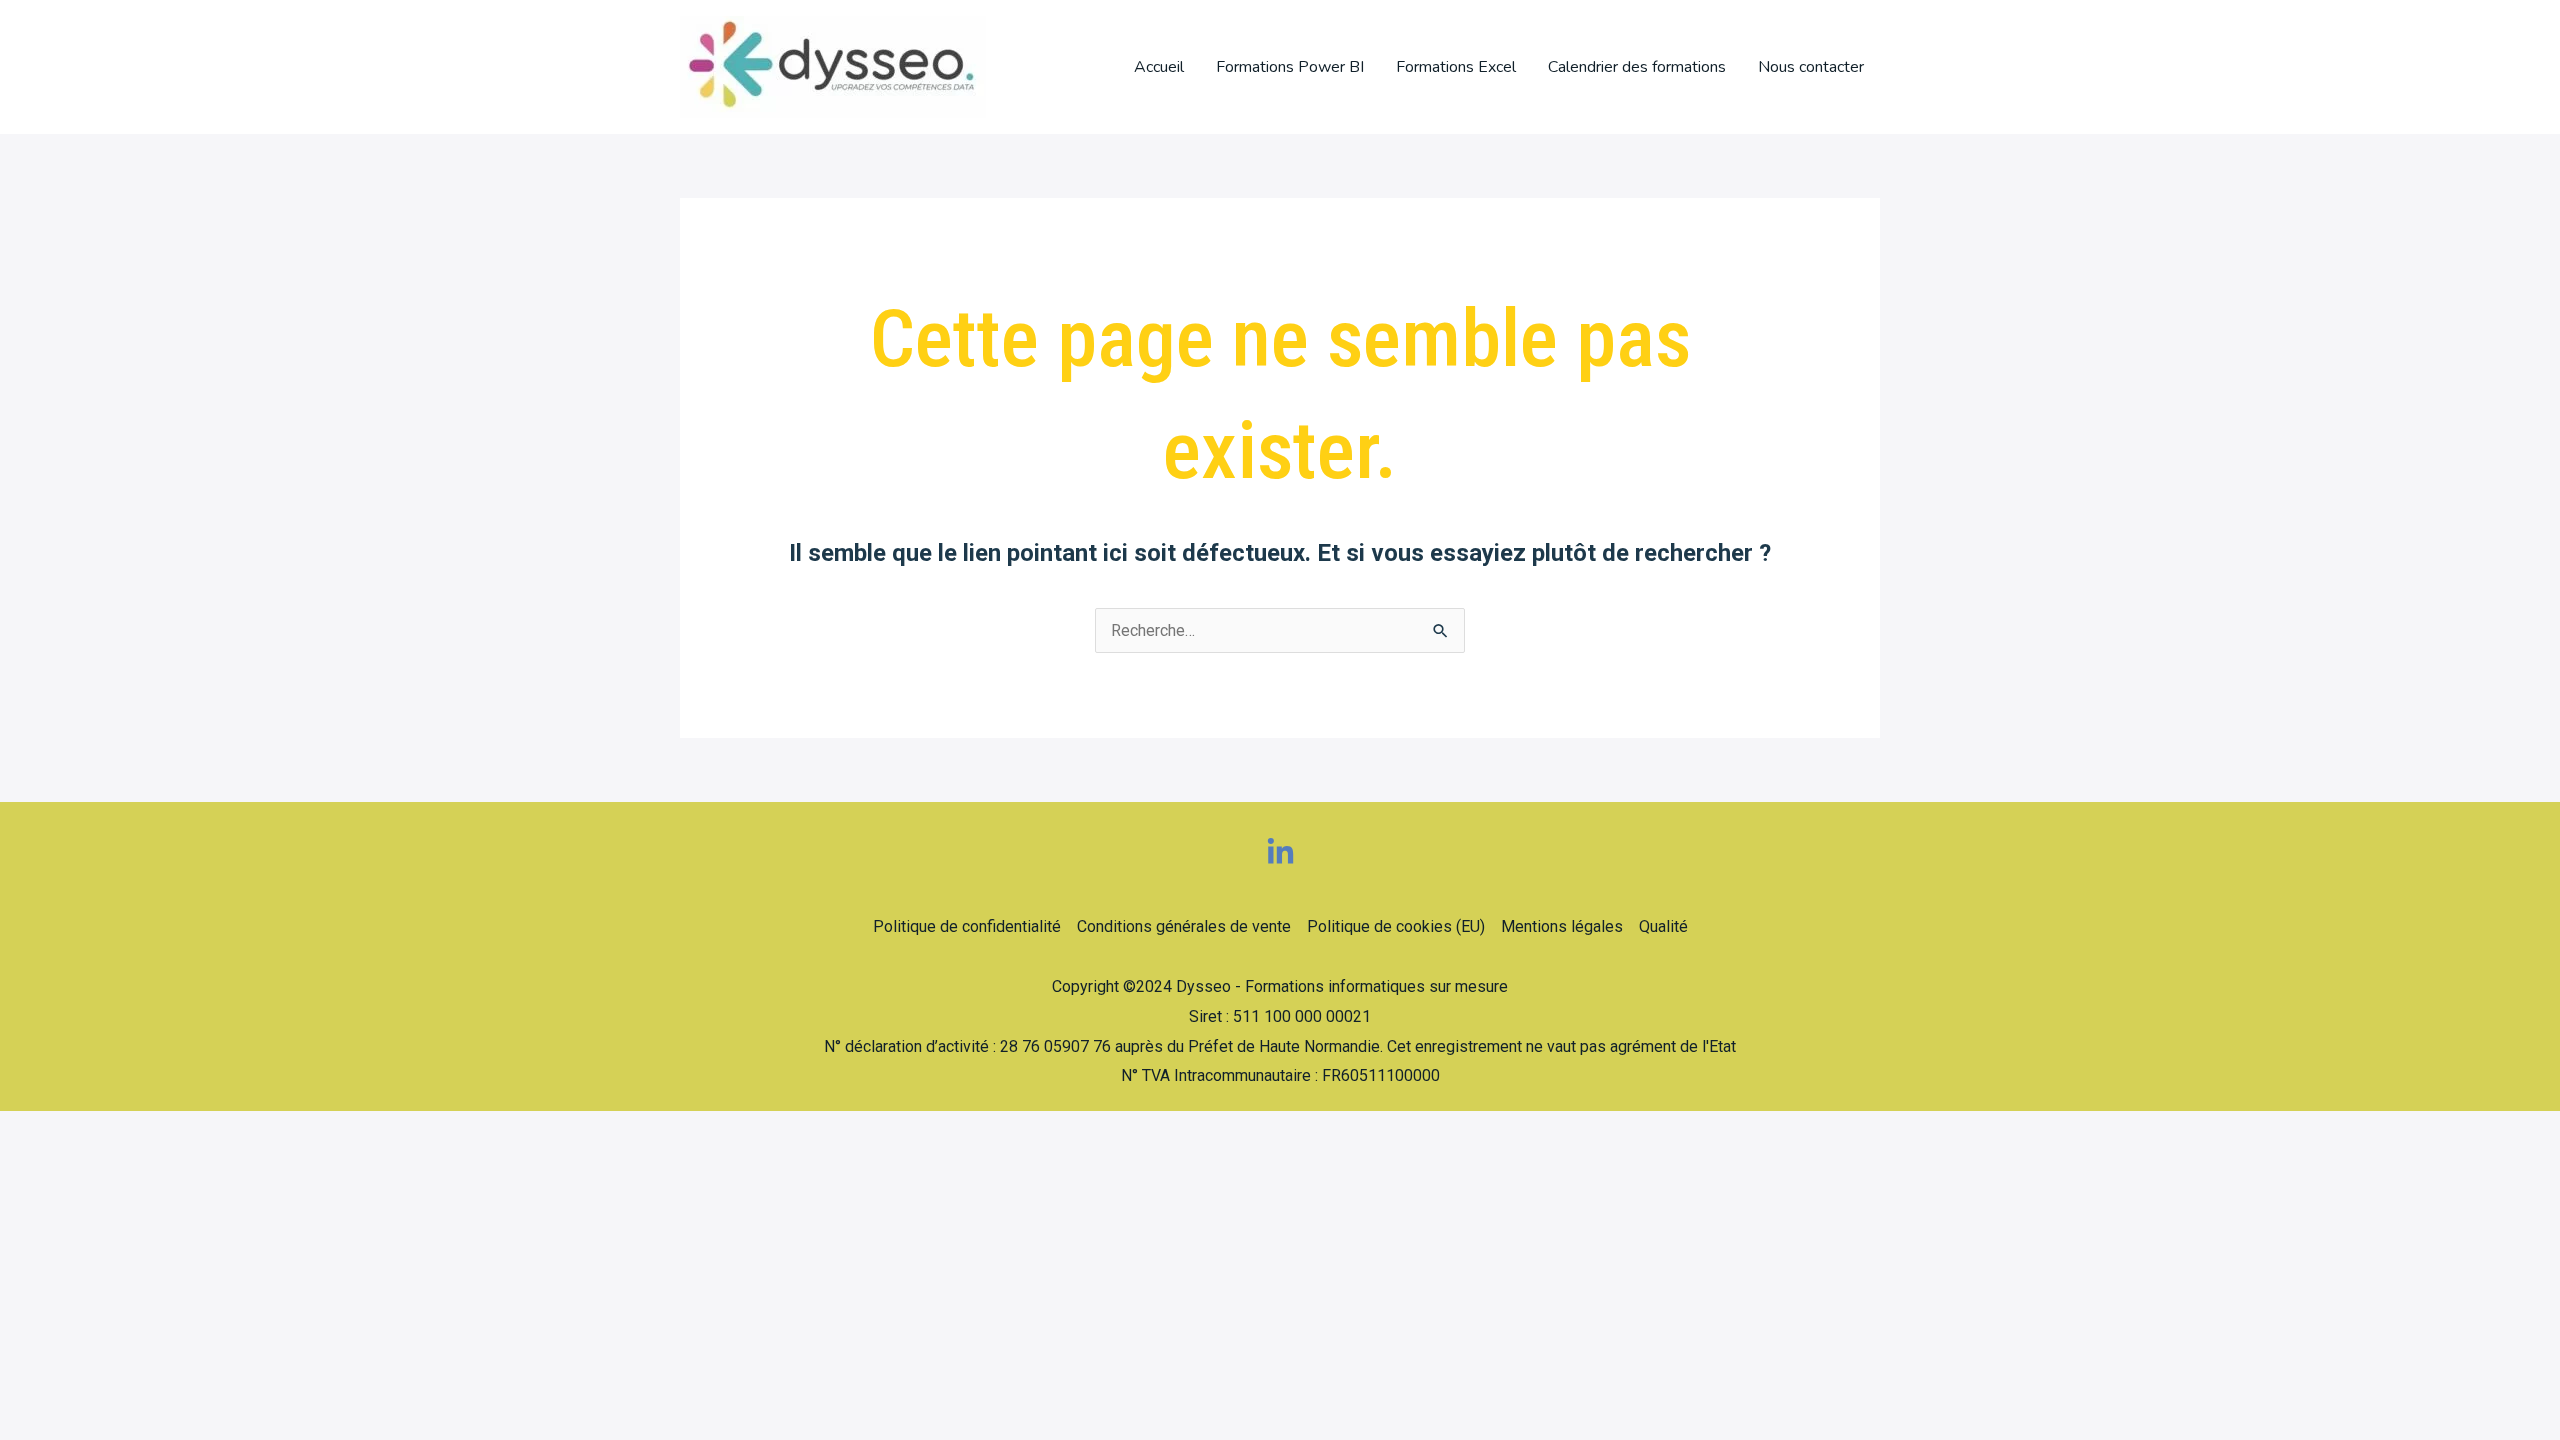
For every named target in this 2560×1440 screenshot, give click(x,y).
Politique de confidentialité (967, 926)
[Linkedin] (1280, 852)
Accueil (1159, 67)
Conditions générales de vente (1184, 926)
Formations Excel (1456, 67)
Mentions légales (1562, 926)
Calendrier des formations (1637, 67)
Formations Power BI (1290, 67)
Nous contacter (1811, 67)
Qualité (1663, 926)
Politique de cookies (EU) (1396, 926)
